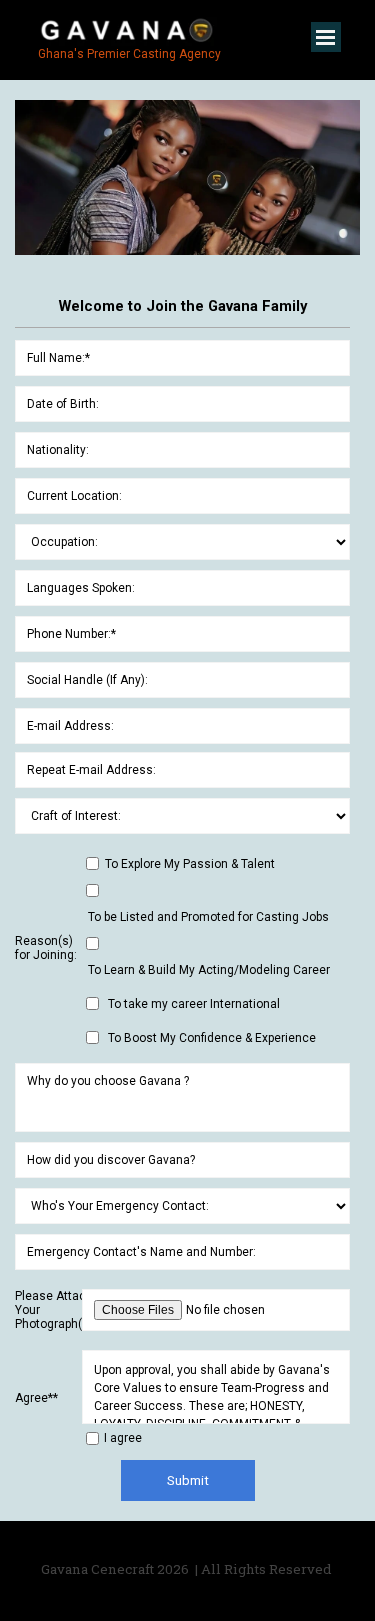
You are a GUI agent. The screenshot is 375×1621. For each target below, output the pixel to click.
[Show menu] (326, 37)
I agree (123, 1438)
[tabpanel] (187, 1569)
